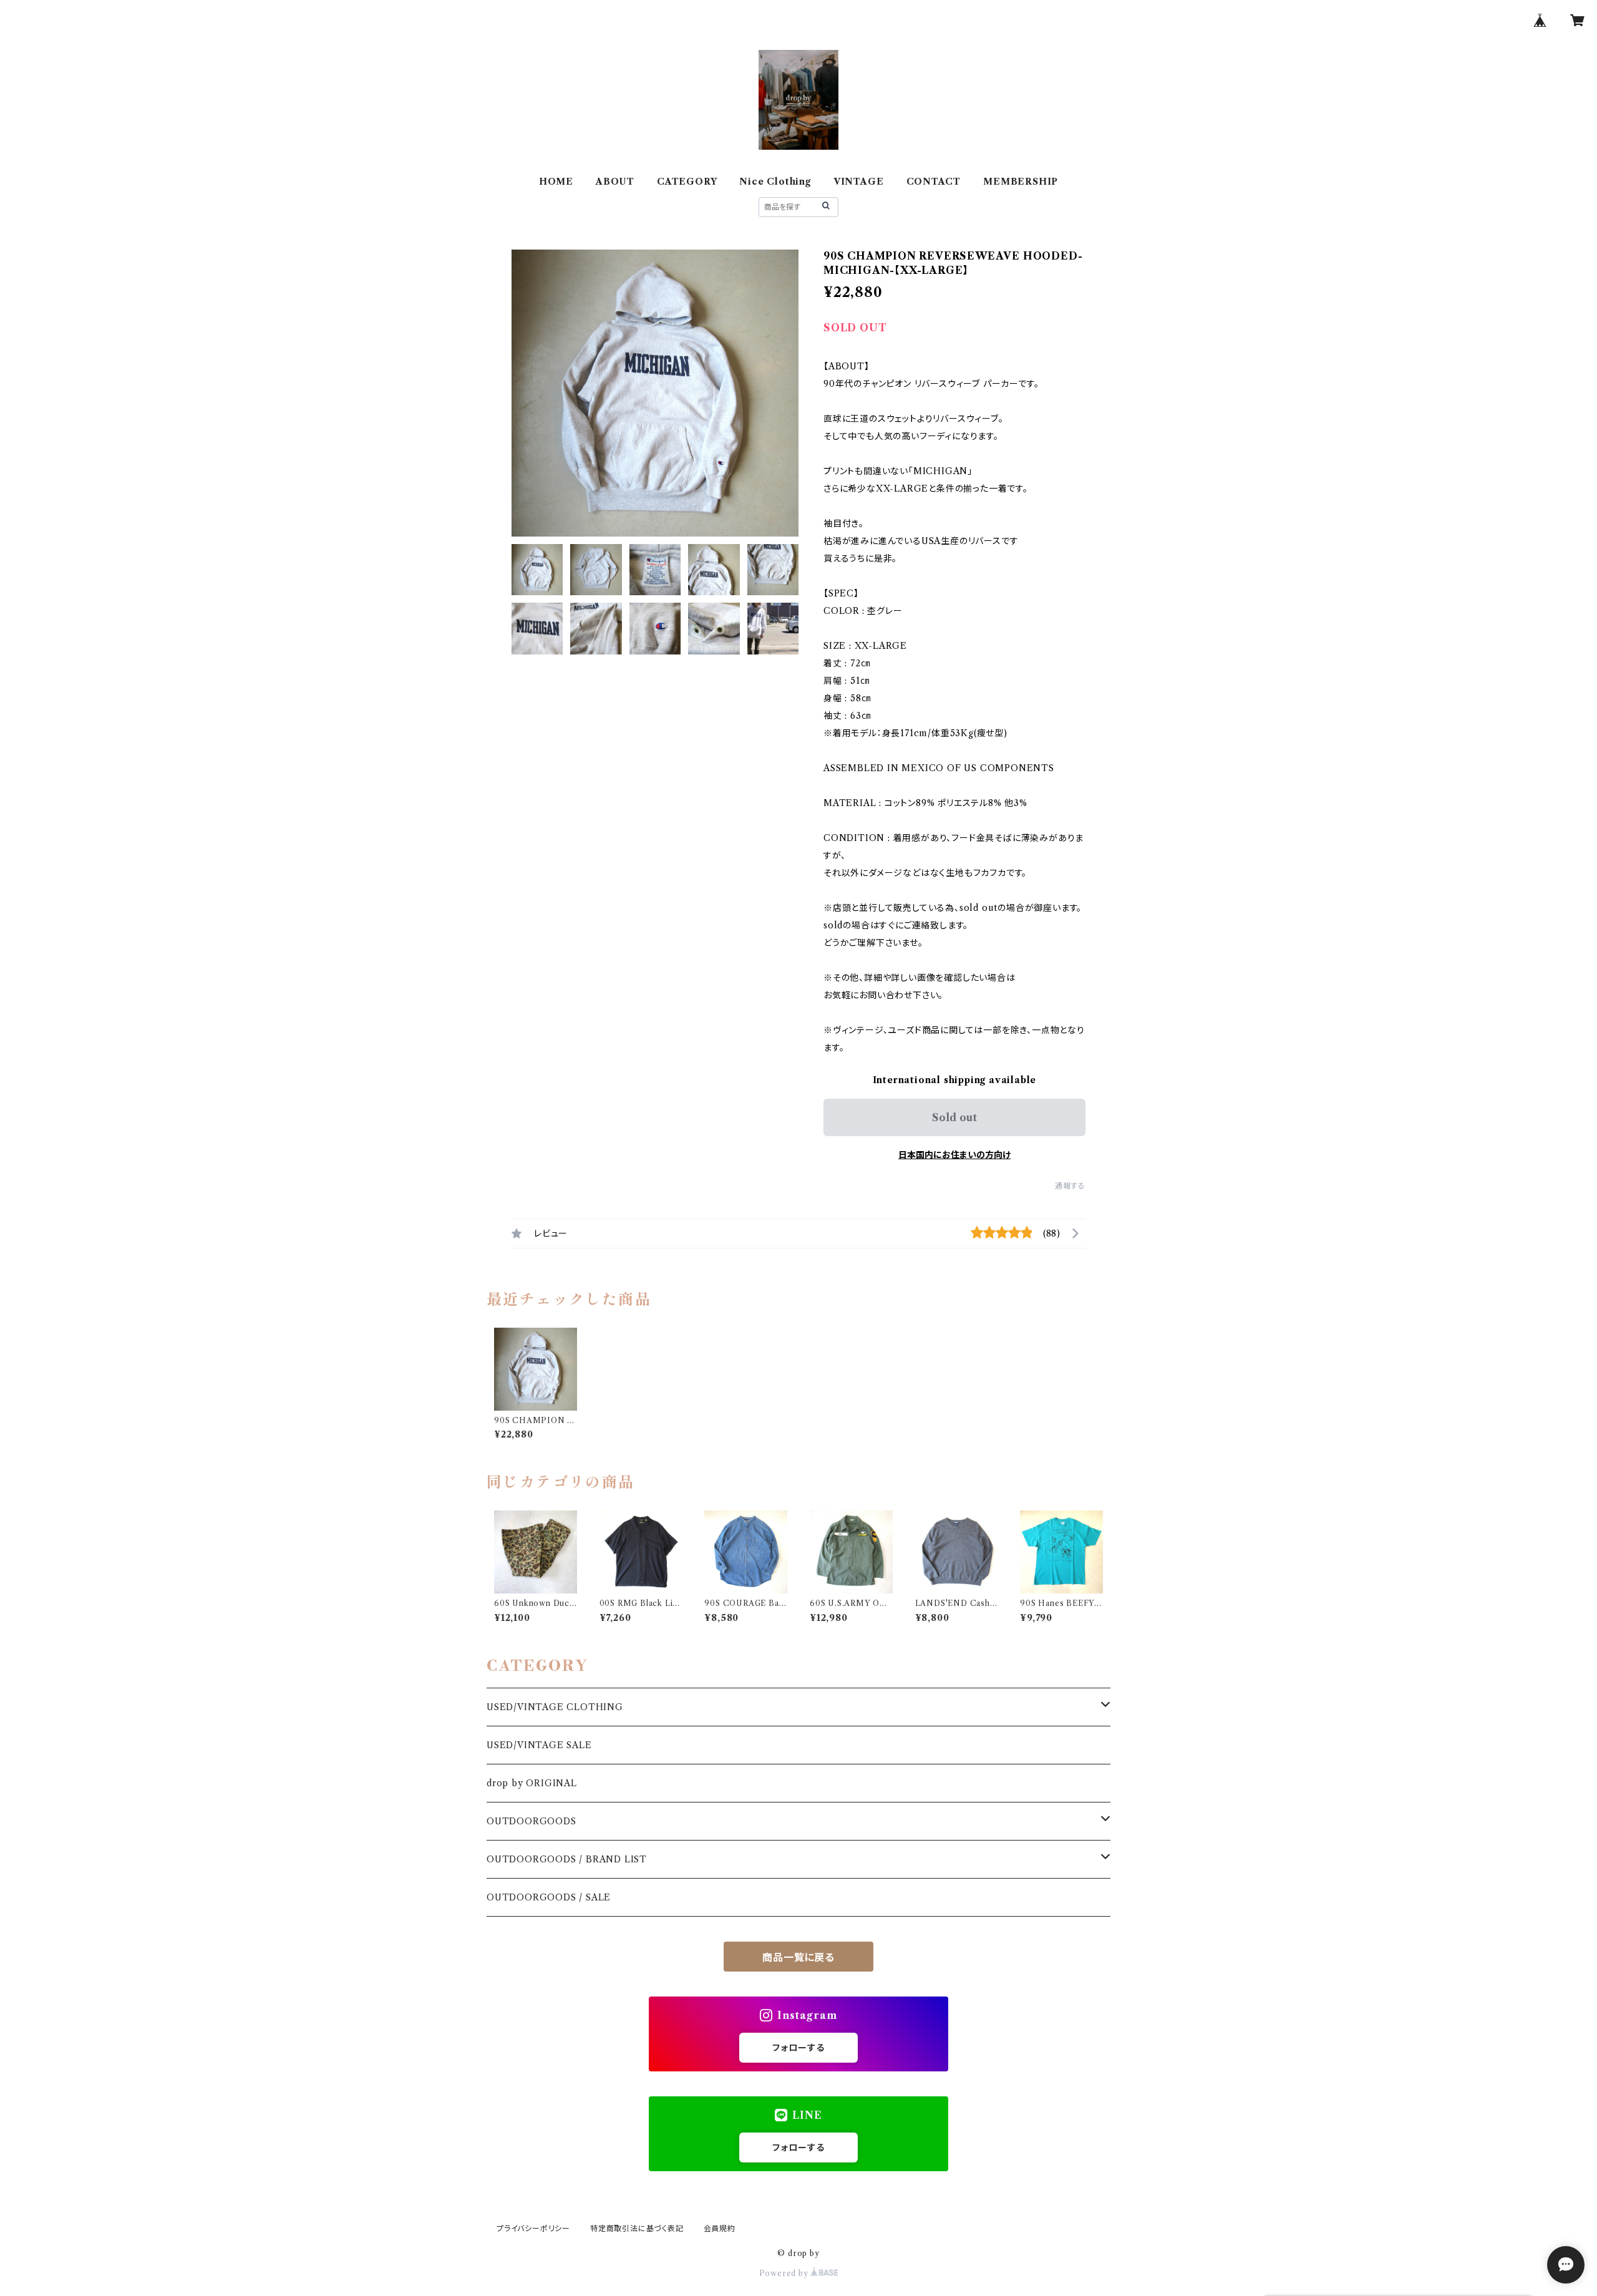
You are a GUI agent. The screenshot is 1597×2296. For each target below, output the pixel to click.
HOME (556, 182)
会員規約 (720, 2228)
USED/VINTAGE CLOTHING (555, 1707)
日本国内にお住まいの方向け (954, 1155)
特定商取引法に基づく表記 (637, 2228)
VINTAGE (859, 182)
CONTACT (934, 182)
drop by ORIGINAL (532, 1783)
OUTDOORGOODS (532, 1821)
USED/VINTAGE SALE (539, 1745)
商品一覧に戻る (798, 1957)
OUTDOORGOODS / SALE (549, 1897)
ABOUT (615, 182)
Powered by (785, 2273)
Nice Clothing (775, 182)
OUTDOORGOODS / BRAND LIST (567, 1859)
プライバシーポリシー (533, 2228)
